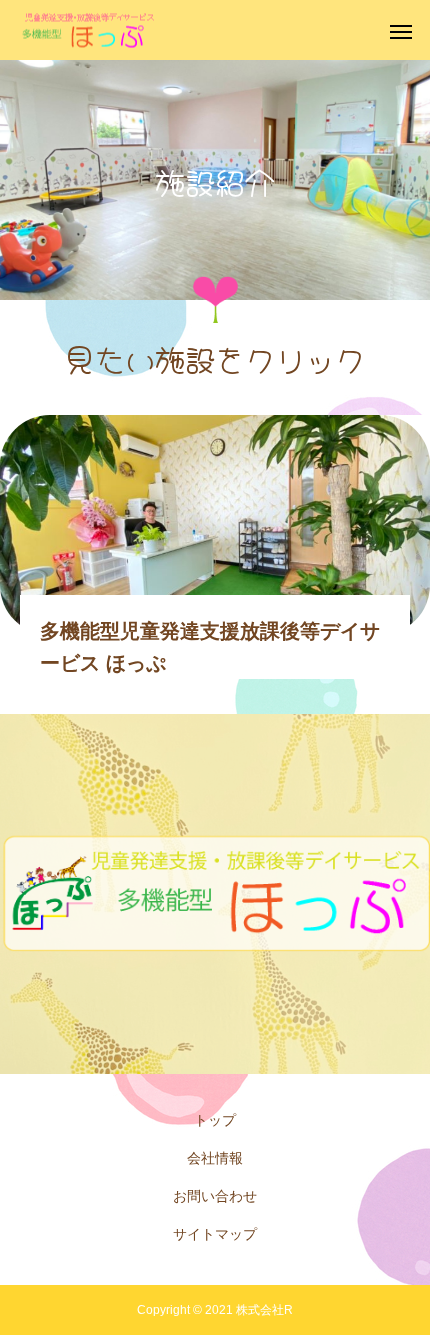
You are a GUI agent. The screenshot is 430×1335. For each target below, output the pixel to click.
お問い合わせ (215, 1196)
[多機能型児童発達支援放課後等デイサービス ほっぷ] (89, 30)
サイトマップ (215, 1234)
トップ (215, 1120)
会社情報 (215, 1158)
